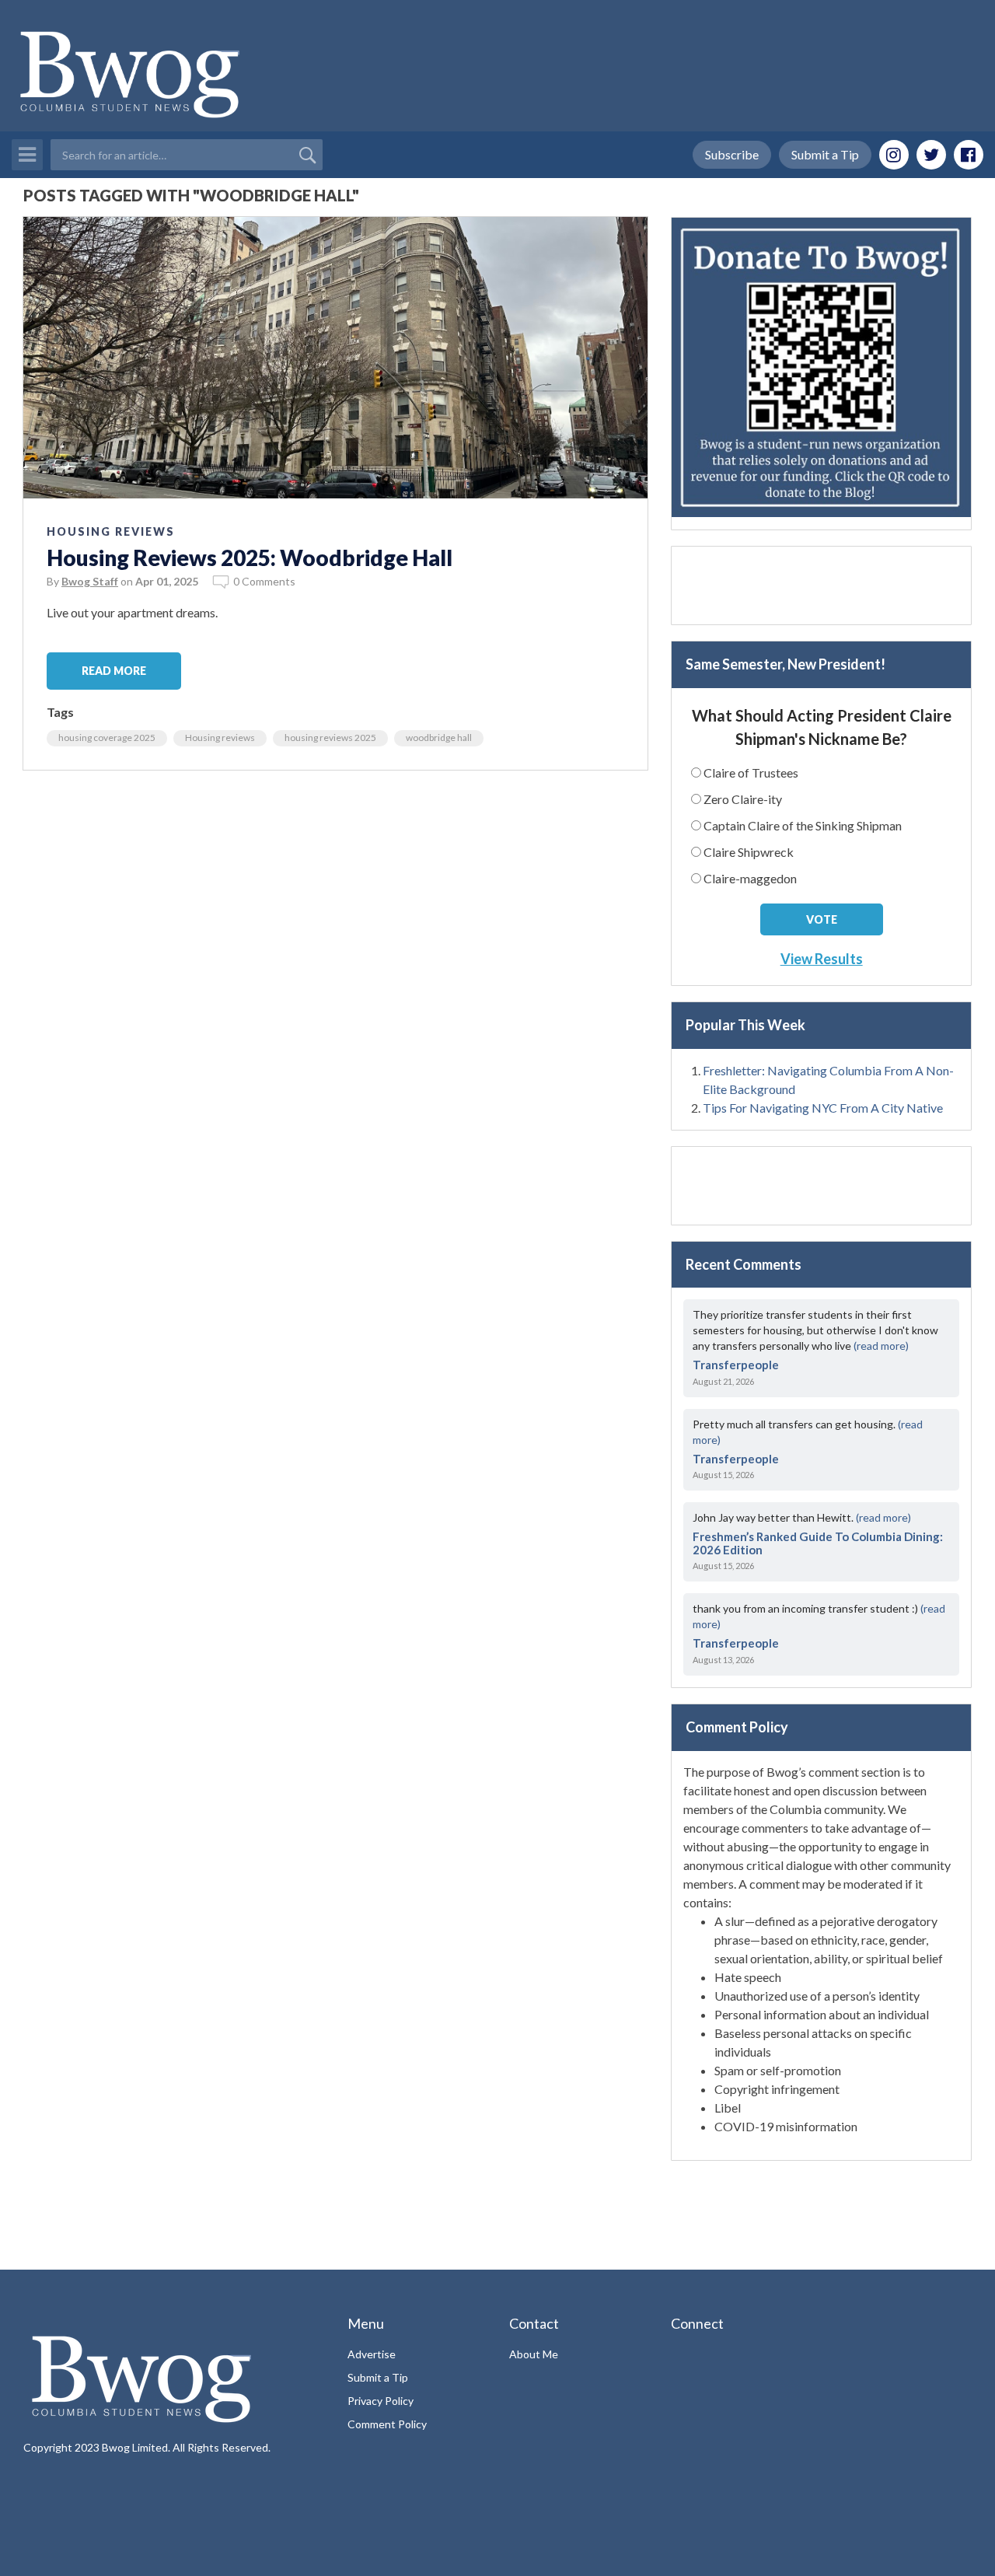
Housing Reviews (111, 531)
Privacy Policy (381, 2401)
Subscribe (732, 154)
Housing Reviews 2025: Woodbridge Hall (250, 557)
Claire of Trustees (751, 772)
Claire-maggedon (750, 878)
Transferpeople (736, 1365)
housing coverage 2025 (107, 737)
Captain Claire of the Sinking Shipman (803, 825)
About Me (534, 2354)
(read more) (881, 1346)
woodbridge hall (439, 737)
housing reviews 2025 (330, 737)
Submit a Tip (825, 154)
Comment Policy (387, 2424)
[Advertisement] (821, 585)
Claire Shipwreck (749, 852)
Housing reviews (220, 737)
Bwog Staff (90, 581)
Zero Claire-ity (743, 799)
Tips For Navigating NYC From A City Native (823, 1108)
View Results (822, 959)
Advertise (372, 2354)
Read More (114, 671)
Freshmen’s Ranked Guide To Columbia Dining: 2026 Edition (818, 1543)
